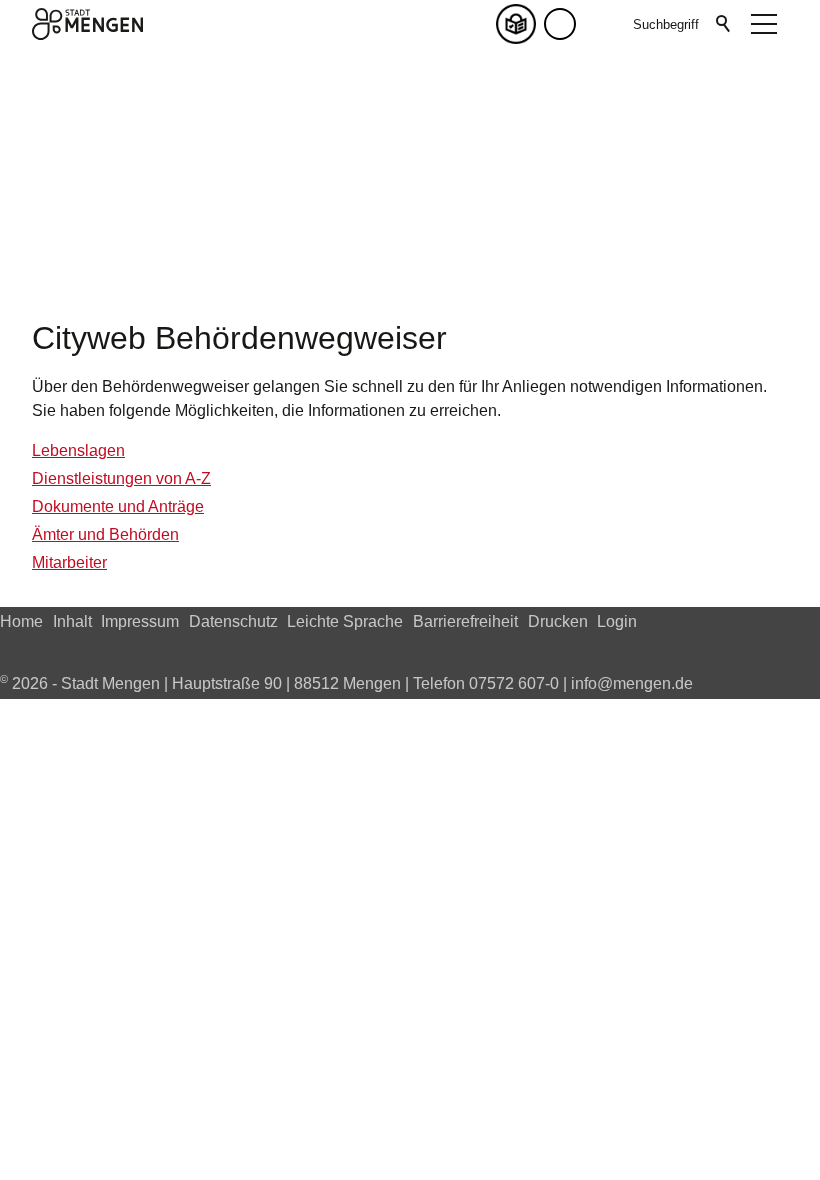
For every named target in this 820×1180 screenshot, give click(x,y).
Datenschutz (233, 621)
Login (617, 621)
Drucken (558, 621)
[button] (600, 24)
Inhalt (72, 621)
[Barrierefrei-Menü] (560, 24)
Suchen (724, 24)
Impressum (140, 621)
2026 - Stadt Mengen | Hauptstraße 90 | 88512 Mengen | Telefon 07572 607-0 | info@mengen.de (346, 683)
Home (21, 621)
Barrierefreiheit (465, 621)
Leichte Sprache (345, 621)
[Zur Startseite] (87, 24)
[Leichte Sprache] (520, 24)
